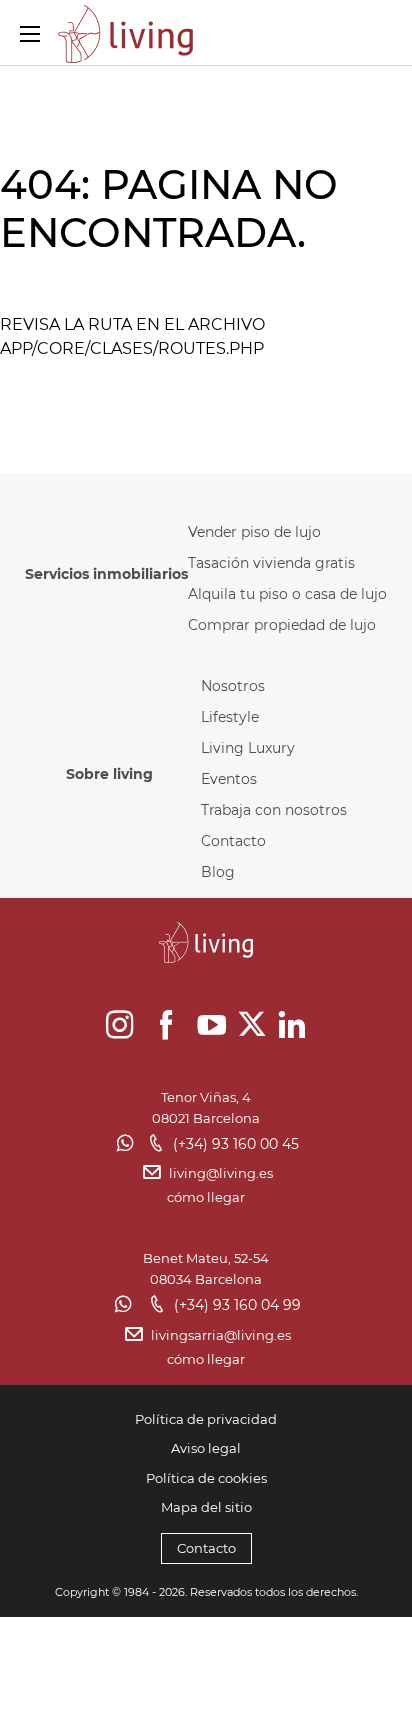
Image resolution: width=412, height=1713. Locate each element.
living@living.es (221, 1173)
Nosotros (233, 686)
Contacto (233, 841)
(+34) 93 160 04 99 (237, 1305)
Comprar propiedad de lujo (282, 625)
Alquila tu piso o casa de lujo (287, 594)
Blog (218, 872)
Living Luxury (248, 748)
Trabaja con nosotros (274, 810)
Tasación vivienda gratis (271, 563)
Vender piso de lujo (254, 532)
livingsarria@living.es (221, 1335)
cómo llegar (206, 1197)
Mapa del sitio (206, 1507)
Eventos (229, 779)
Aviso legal (206, 1448)
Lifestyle (230, 717)
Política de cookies (206, 1478)
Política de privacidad (206, 1419)
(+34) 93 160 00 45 (236, 1144)
